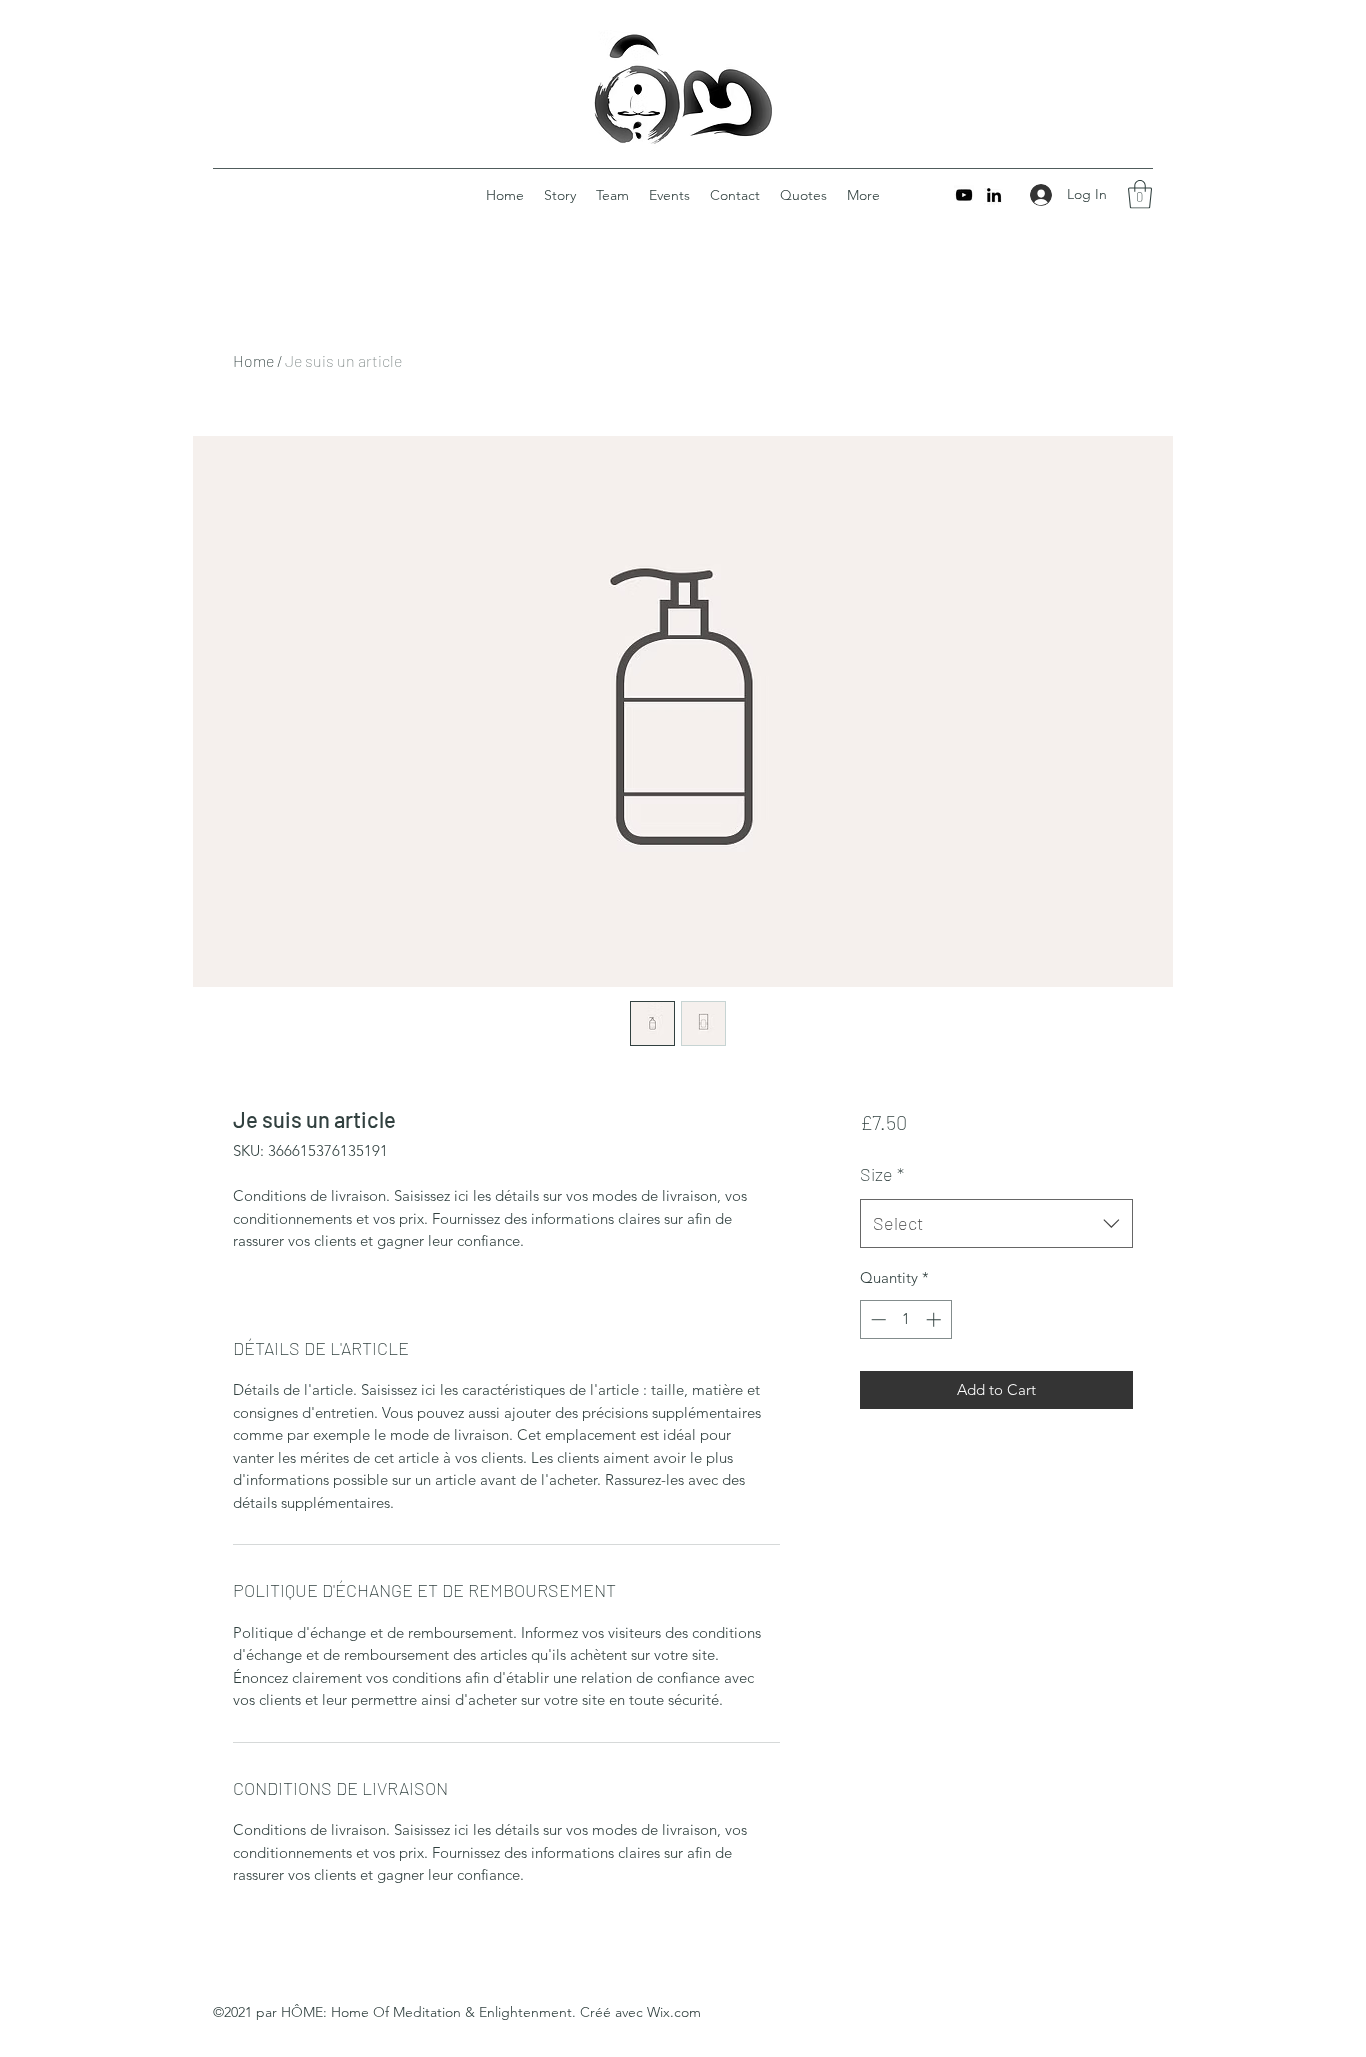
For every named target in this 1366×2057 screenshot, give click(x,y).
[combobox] (996, 1224)
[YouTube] (964, 195)
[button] (1140, 194)
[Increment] (935, 1319)
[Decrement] (876, 1319)
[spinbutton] (905, 1319)
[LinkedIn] (994, 195)
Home (253, 360)
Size (882, 1174)
